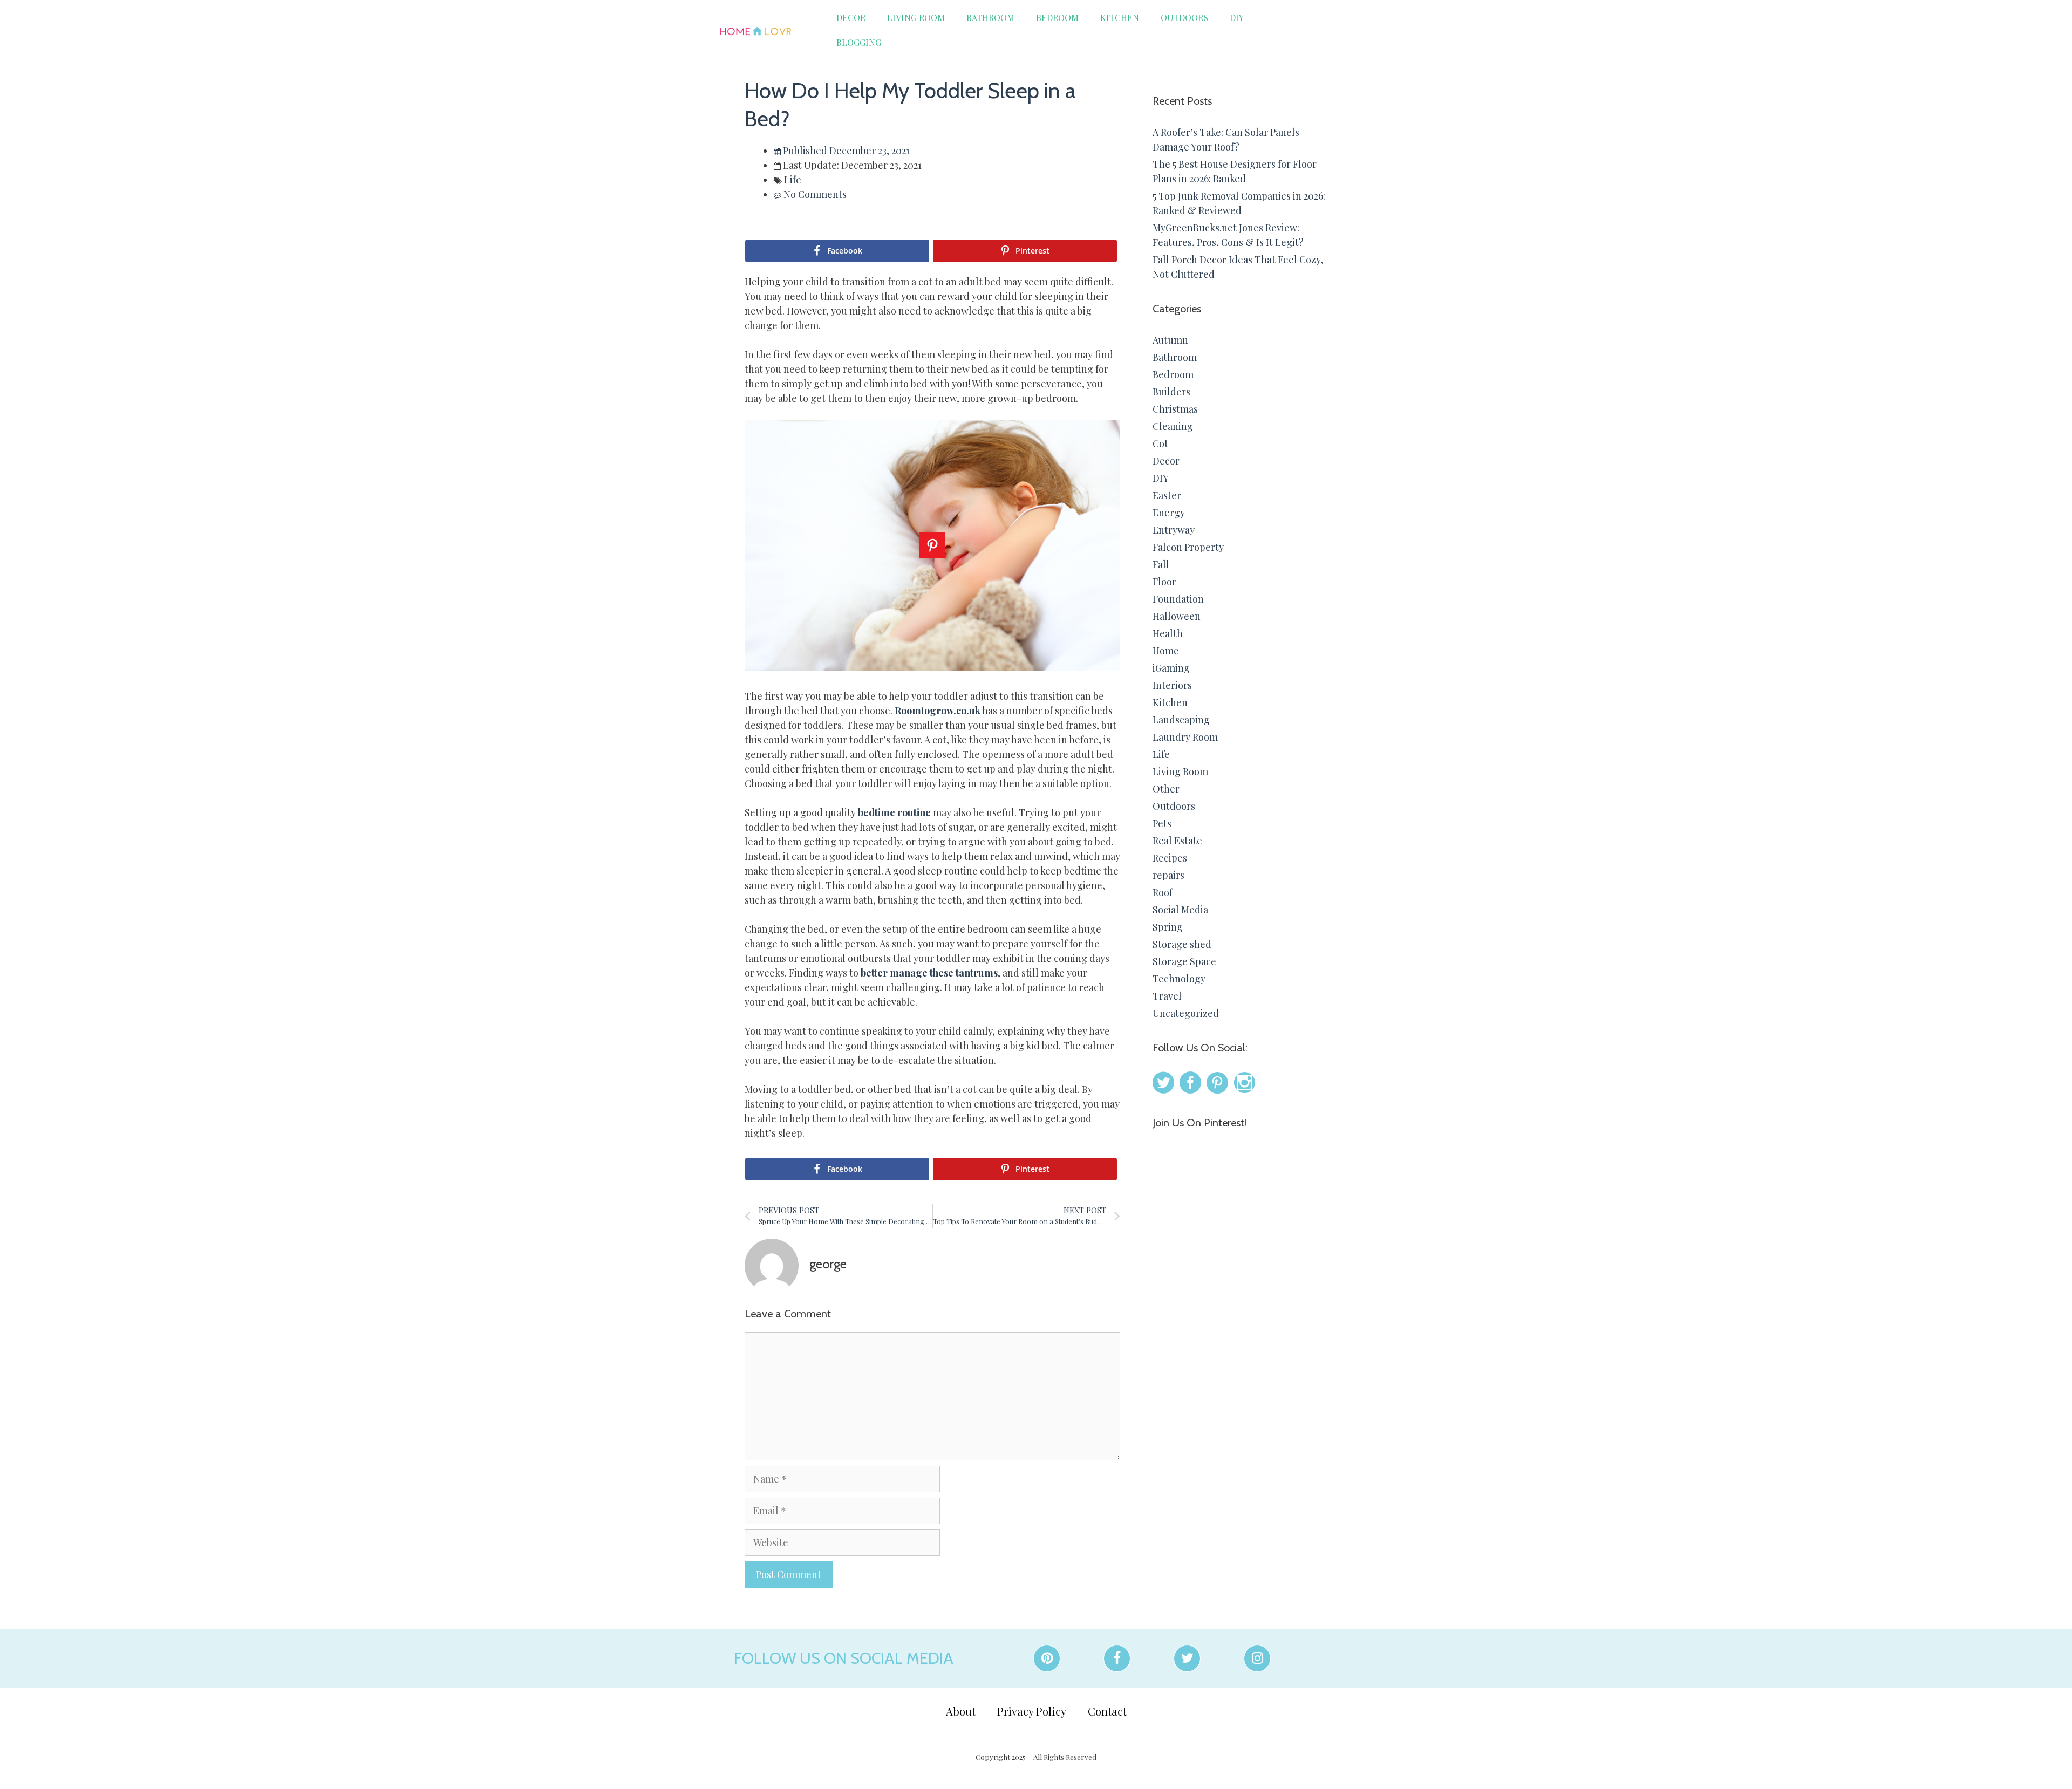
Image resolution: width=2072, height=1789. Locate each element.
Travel (1167, 996)
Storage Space (1184, 961)
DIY (1237, 18)
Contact (1107, 1711)
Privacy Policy (1032, 1711)
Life (793, 180)
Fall (1161, 564)
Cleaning (1173, 426)
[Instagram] (1257, 1658)
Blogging (859, 42)
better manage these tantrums (928, 973)
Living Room (916, 18)
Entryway (1174, 530)
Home (1166, 651)
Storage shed (1182, 944)
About (961, 1711)
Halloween (1177, 616)
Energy (1169, 513)
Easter (1167, 495)
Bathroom (990, 18)
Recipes (1170, 858)
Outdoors (1184, 18)
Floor (1164, 582)
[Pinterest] (1047, 1658)
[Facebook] (1117, 1658)
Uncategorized (1186, 1013)
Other (1166, 789)
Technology (1179, 979)
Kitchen (1120, 18)
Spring (1168, 927)
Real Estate (1177, 841)
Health (1168, 633)
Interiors (1172, 685)
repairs (1168, 875)
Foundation (1178, 599)
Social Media (1180, 910)
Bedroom (1057, 18)
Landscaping (1181, 720)
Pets (1162, 823)
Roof (1163, 892)
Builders (1171, 392)
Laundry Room (1185, 737)
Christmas (1175, 409)
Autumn (1170, 340)
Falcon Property (1188, 547)
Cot (1160, 443)
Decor (851, 18)
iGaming (1171, 668)
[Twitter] (1187, 1658)
